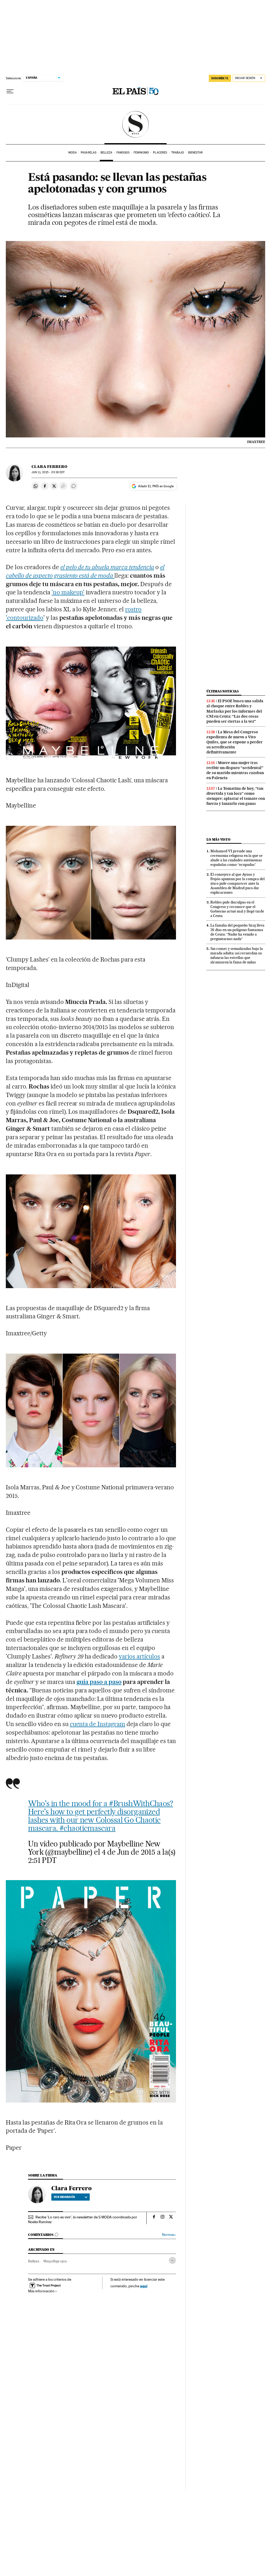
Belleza (107, 153)
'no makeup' (68, 592)
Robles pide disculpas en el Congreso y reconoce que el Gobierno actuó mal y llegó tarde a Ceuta (237, 909)
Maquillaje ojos (55, 2261)
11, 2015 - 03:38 (48, 472)
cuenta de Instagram (98, 1724)
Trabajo (178, 153)
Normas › (169, 2235)
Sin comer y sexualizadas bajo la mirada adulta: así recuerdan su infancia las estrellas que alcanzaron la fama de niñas (237, 955)
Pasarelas (89, 153)
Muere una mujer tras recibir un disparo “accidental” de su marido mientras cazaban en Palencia (235, 770)
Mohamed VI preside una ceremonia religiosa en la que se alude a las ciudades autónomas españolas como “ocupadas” (236, 858)
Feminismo (141, 153)
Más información (41, 2291)
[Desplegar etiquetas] (172, 2260)
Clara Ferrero (49, 467)
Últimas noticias (223, 691)
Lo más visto (218, 839)
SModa (136, 124)
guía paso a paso (99, 1682)
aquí (144, 2286)
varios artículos (139, 1656)
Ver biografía (64, 2197)
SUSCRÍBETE (220, 78)
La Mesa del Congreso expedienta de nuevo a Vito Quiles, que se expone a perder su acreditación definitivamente (234, 742)
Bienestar (195, 153)
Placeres (160, 153)
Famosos (123, 153)
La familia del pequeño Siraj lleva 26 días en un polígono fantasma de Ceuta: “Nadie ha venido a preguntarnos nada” (237, 932)
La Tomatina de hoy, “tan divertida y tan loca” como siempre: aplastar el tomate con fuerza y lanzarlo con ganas (236, 796)
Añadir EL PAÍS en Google (156, 486)
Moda (72, 153)
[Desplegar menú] (10, 91)
